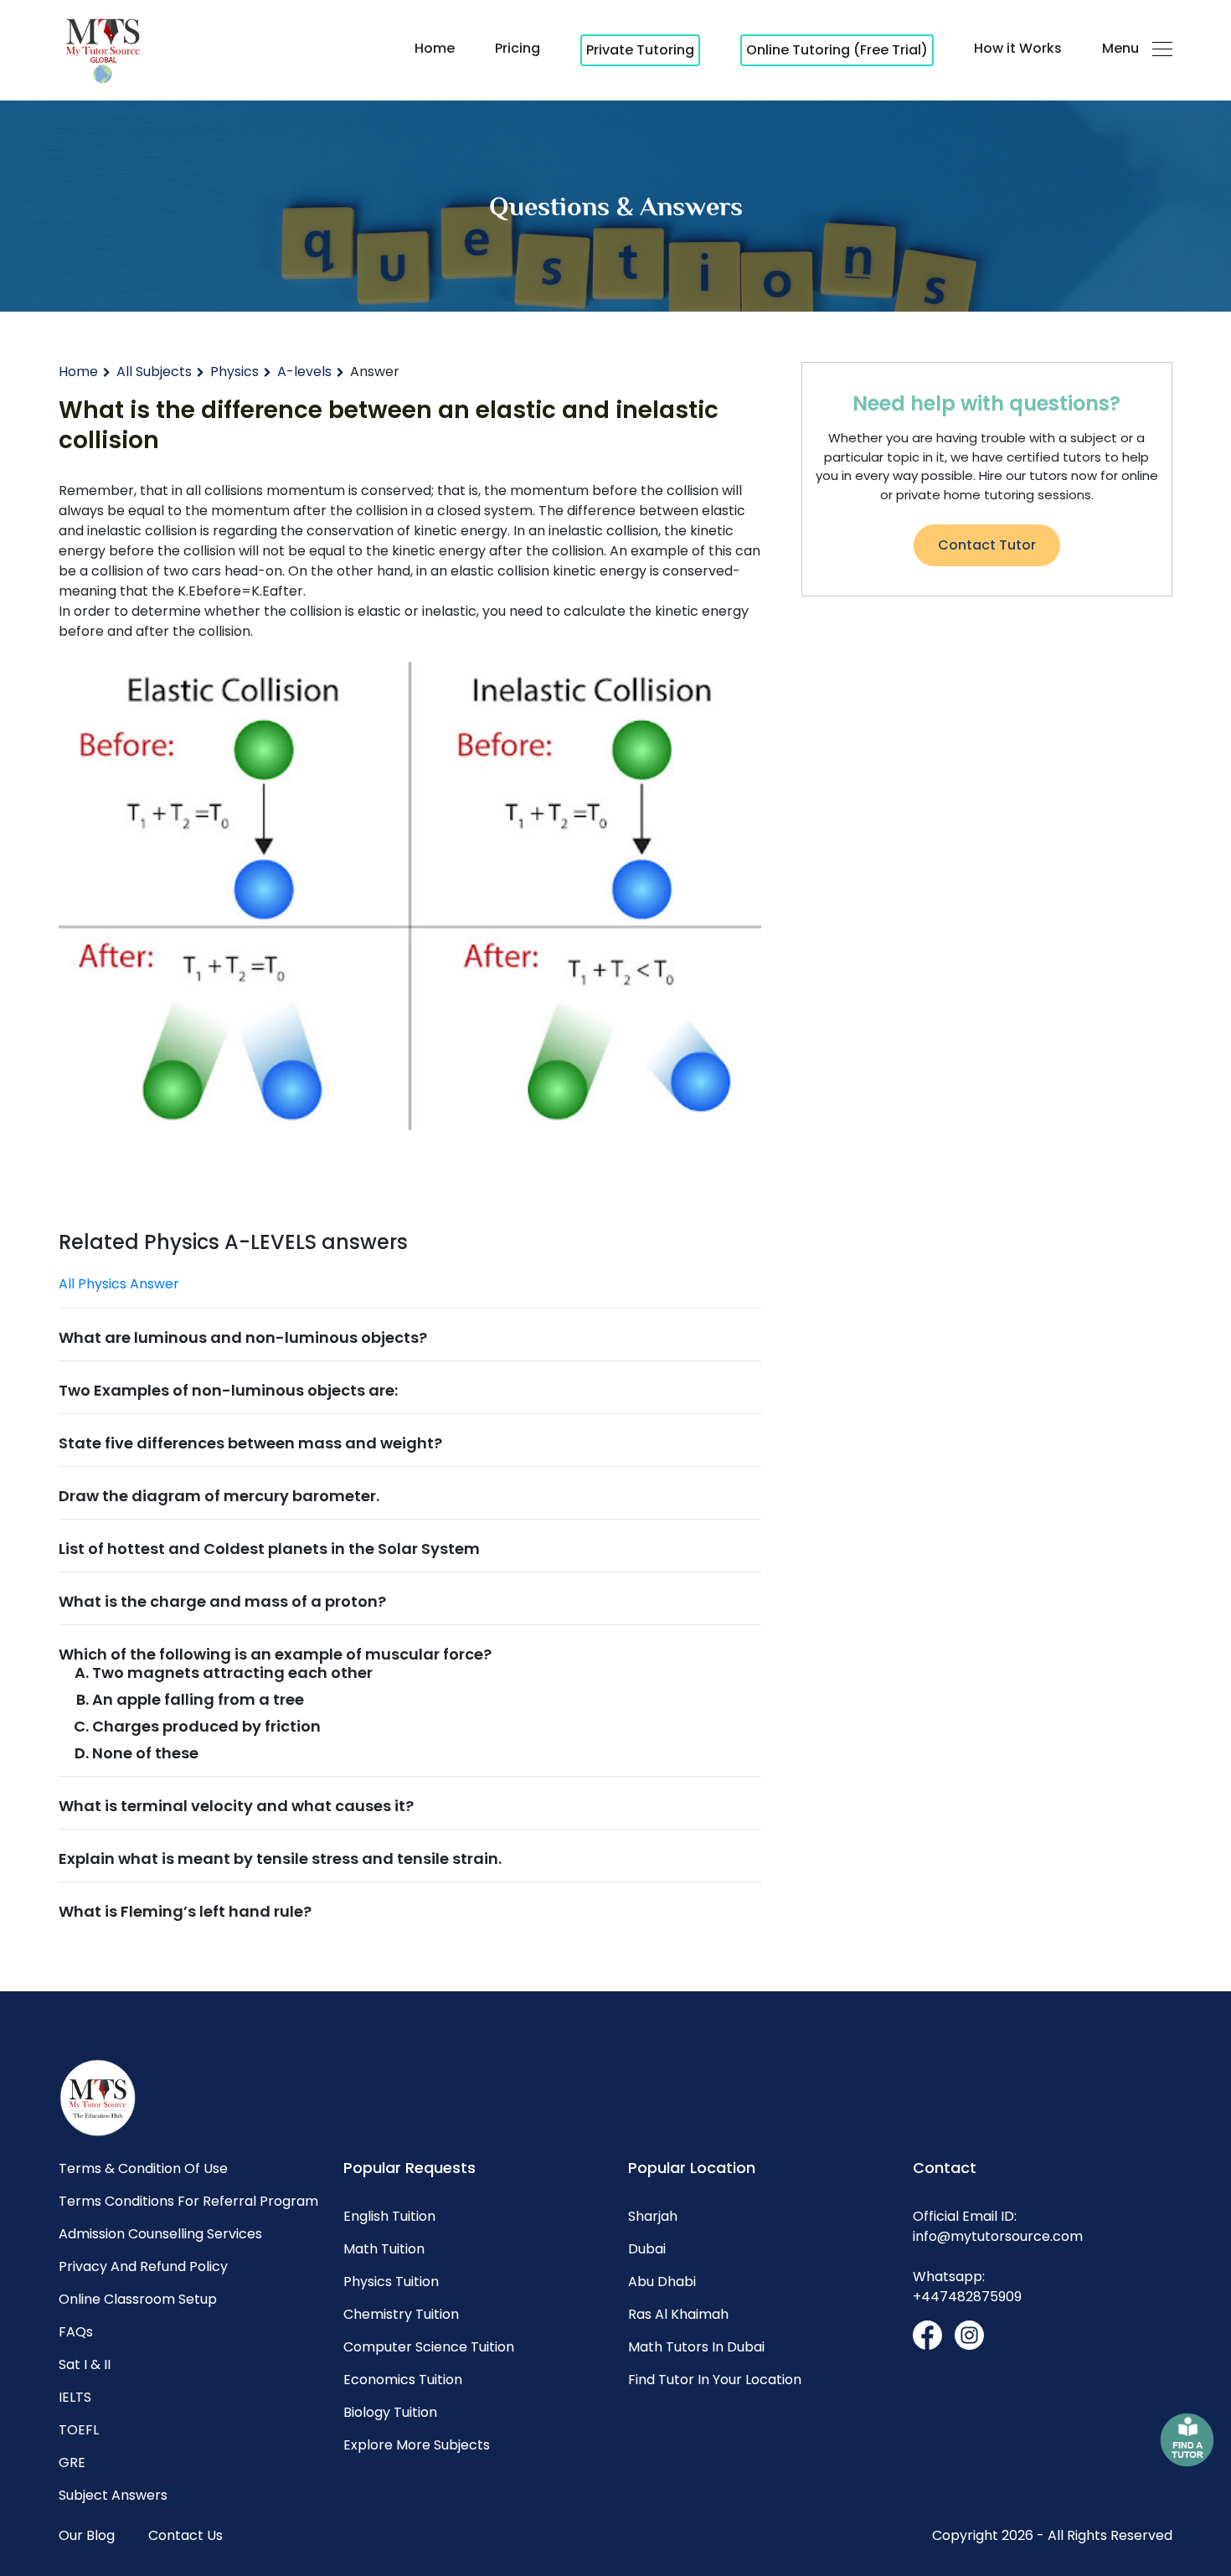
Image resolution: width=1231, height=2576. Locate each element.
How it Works (1018, 48)
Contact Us (185, 2535)
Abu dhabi (662, 2282)
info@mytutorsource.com (998, 2236)
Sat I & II (85, 2364)
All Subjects (154, 372)
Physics (234, 372)
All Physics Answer (119, 1284)
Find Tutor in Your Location (715, 2380)
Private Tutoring (640, 50)
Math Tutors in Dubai (696, 2347)
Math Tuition (384, 2249)
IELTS (75, 2397)
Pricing (518, 48)
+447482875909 (967, 2297)
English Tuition (389, 2216)
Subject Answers (113, 2495)
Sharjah (653, 2216)
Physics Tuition (391, 2282)
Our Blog (87, 2535)
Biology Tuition (390, 2412)
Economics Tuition (403, 2380)
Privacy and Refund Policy (143, 2266)
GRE (72, 2462)
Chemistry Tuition (401, 2314)
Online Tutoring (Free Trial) (837, 50)
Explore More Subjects (417, 2445)
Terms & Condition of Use (143, 2168)
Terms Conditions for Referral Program (188, 2201)
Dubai (647, 2249)
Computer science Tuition (429, 2347)
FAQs (76, 2332)
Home (435, 48)
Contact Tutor (987, 545)
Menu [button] (1120, 48)
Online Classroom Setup (138, 2299)
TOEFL (79, 2430)
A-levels (304, 372)
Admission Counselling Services (160, 2234)
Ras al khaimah (678, 2314)
